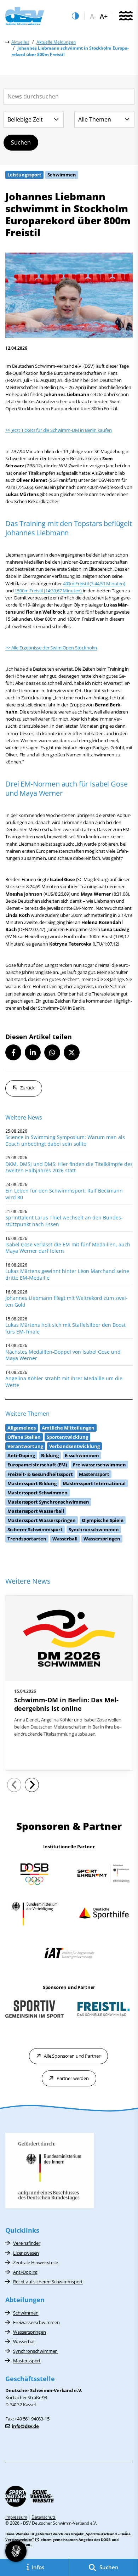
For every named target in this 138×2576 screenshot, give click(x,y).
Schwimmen (26, 2313)
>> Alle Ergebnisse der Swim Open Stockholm (51, 648)
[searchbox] (69, 97)
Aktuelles (20, 42)
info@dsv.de (25, 2426)
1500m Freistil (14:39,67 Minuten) (49, 591)
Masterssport (27, 2361)
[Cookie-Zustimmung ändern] (16, 2551)
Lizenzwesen (26, 2253)
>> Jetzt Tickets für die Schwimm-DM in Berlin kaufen (59, 430)
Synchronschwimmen (35, 2351)
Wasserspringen (30, 2332)
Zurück (27, 1088)
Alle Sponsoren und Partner (72, 2056)
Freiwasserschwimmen (36, 2322)
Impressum (16, 2517)
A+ (104, 16)
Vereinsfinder (27, 2243)
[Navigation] (126, 16)
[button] (13, 1052)
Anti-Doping (25, 2272)
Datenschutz (44, 2517)
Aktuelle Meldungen (56, 42)
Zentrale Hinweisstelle (35, 2262)
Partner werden (73, 2078)
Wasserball (24, 2341)
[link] (69, 1683)
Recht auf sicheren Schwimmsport (48, 2282)
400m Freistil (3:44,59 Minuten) (94, 584)
